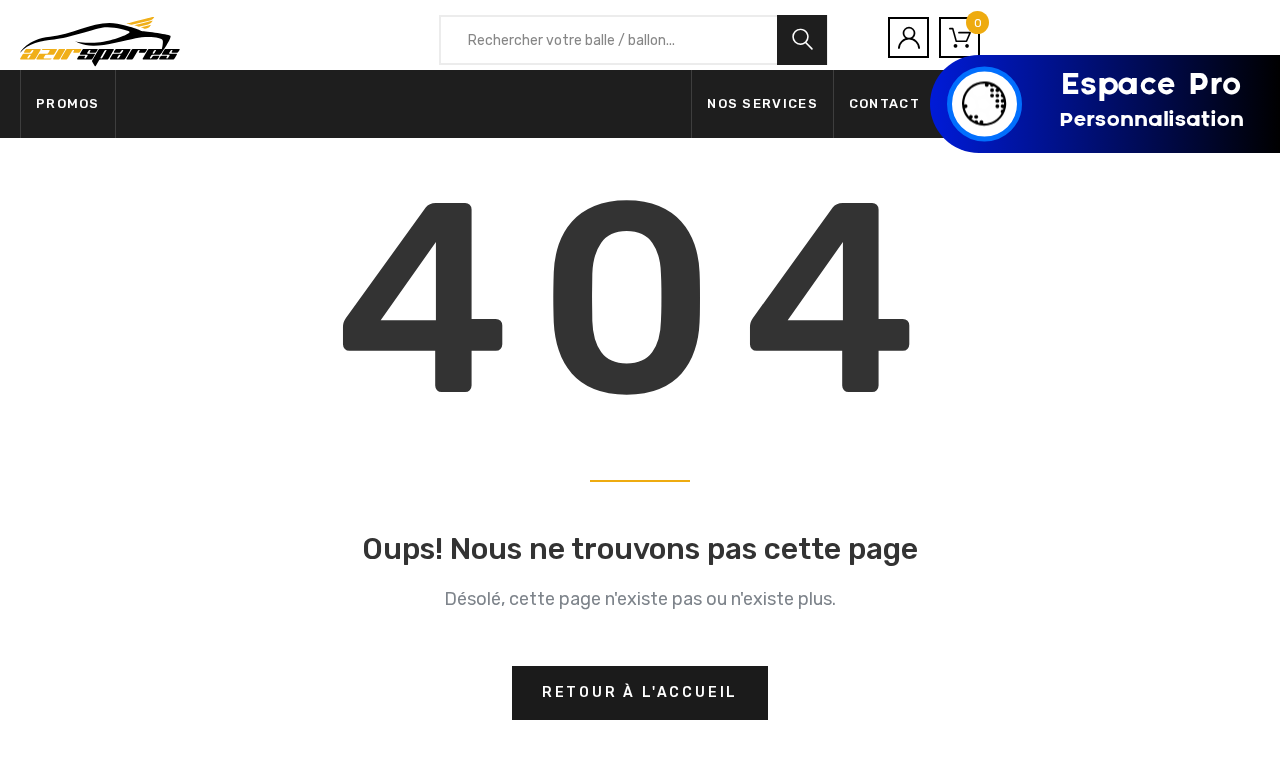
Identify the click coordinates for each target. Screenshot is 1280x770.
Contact (884, 103)
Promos (68, 103)
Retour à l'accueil (640, 692)
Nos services (762, 103)
